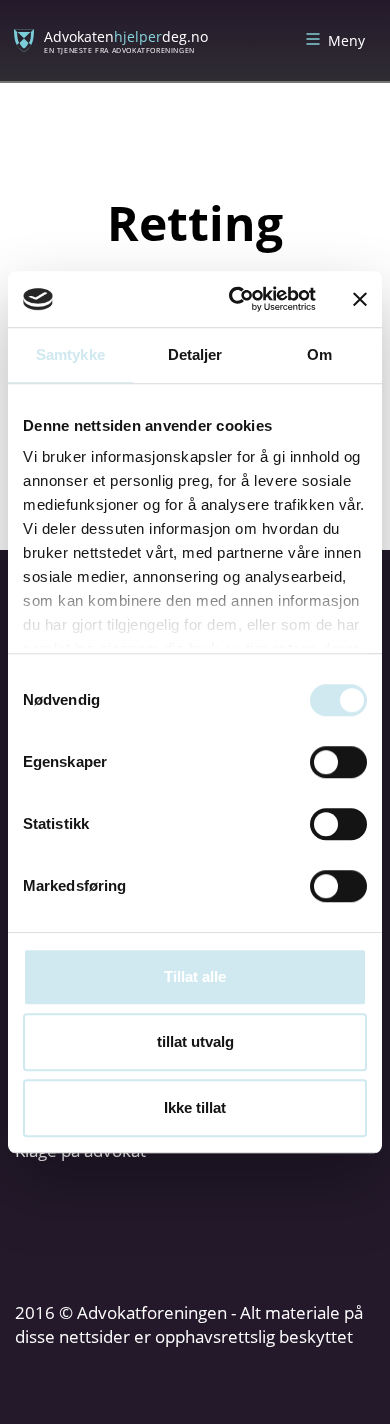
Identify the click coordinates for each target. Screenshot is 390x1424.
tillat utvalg (195, 1041)
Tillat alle (195, 976)
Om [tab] (319, 354)
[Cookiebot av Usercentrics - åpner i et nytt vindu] (236, 299)
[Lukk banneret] (360, 299)
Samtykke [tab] (70, 354)
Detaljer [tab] (195, 354)
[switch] (338, 762)
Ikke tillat (195, 1107)
